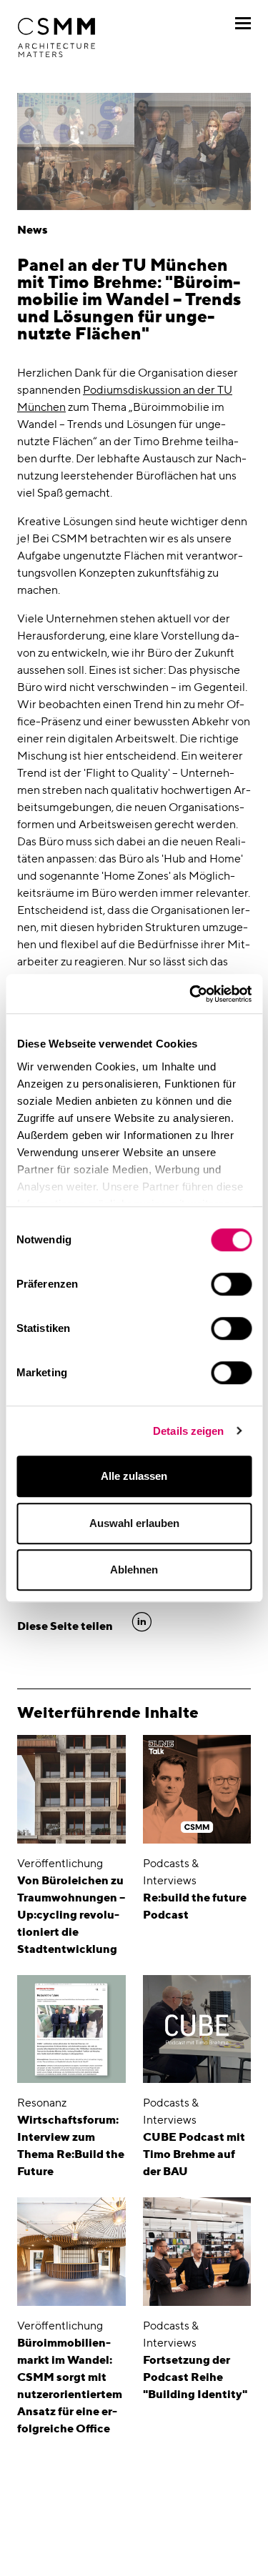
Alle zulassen (134, 1476)
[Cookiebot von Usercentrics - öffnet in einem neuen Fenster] (191, 994)
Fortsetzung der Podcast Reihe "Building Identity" (195, 2377)
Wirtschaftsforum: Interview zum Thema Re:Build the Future (71, 2145)
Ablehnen (134, 1570)
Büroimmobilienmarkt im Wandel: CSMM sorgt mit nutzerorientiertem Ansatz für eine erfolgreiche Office (70, 2386)
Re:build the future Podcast (195, 1906)
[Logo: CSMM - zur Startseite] (56, 38)
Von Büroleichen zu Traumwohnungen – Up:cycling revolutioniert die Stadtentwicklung (71, 1915)
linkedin (142, 1622)
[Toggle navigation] (243, 23)
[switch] (231, 1284)
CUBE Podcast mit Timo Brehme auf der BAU (194, 2154)
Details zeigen (188, 1431)
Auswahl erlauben (134, 1523)
